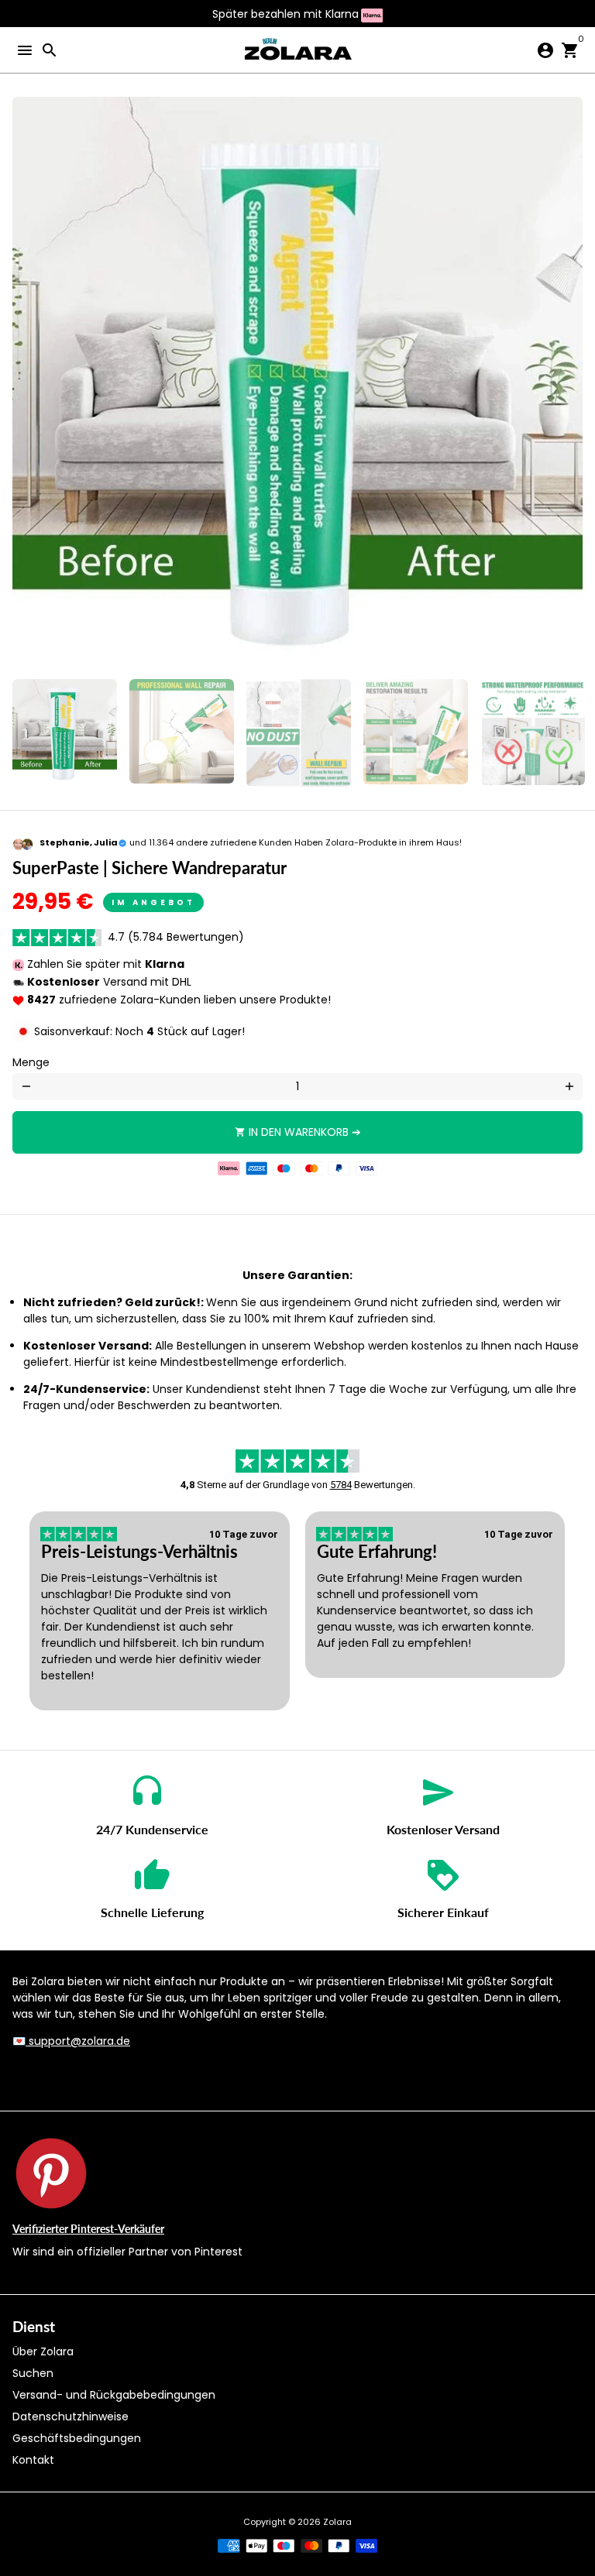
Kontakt (33, 2460)
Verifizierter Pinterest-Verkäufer (88, 2229)
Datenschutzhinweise (71, 2417)
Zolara (337, 2522)
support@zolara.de (78, 2041)
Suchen (33, 2373)
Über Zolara (43, 2351)
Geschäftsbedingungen (77, 2438)
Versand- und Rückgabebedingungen (114, 2395)
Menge (31, 1062)
